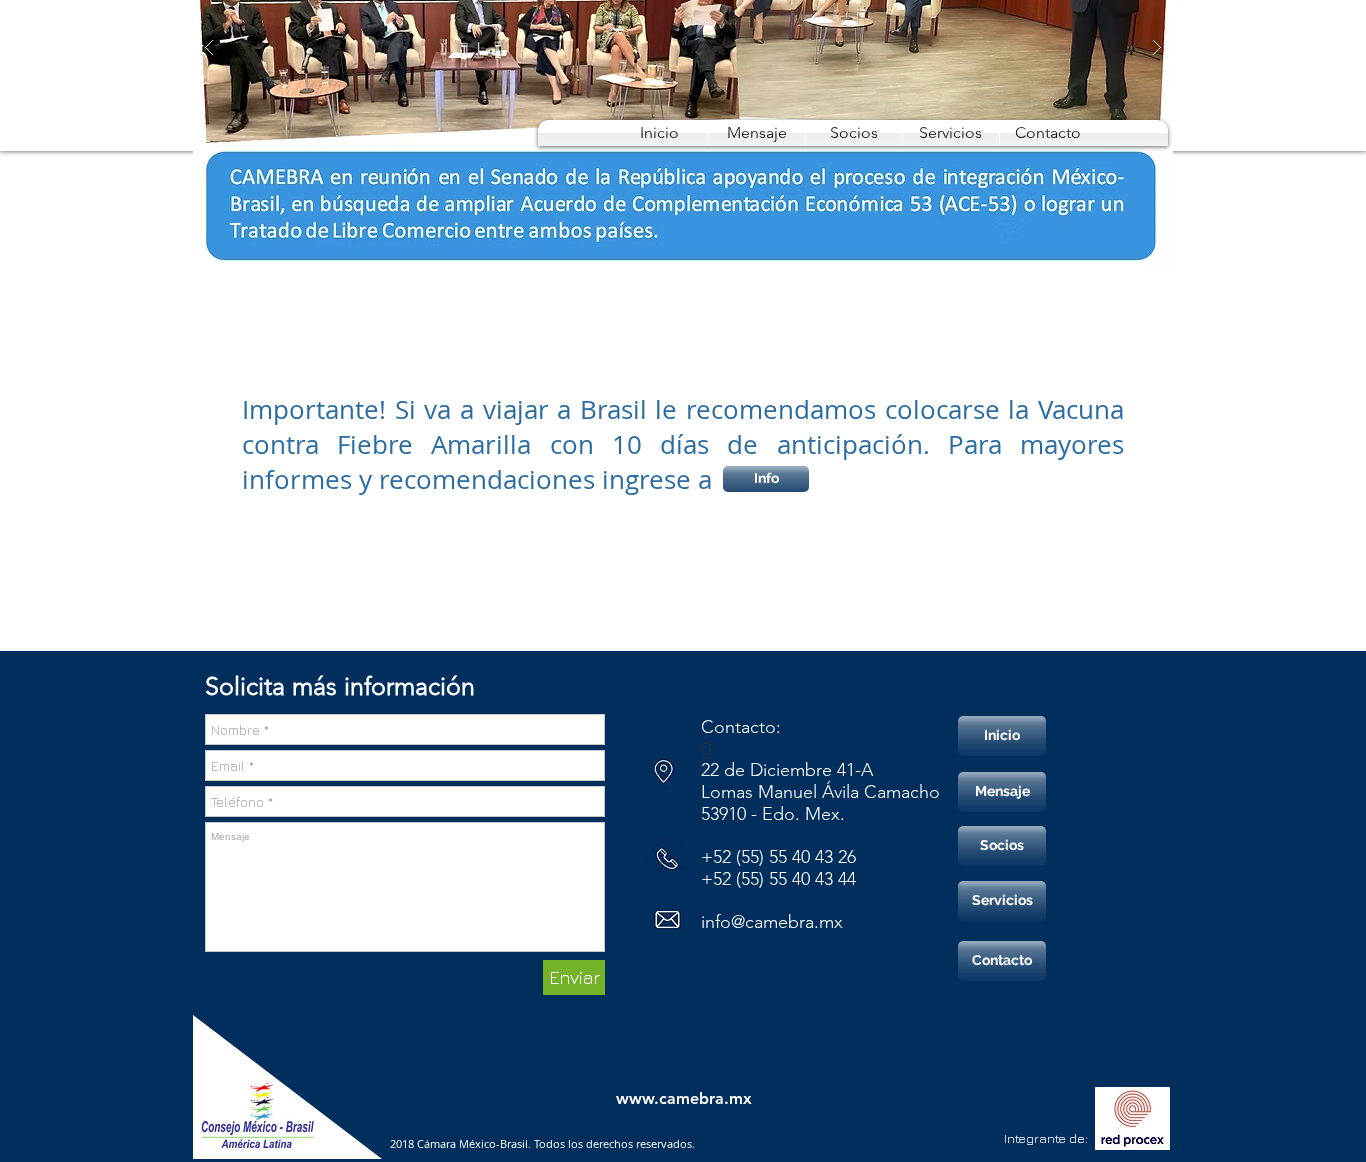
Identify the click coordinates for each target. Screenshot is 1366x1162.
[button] (854, 133)
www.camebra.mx (684, 1098)
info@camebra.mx (772, 922)
